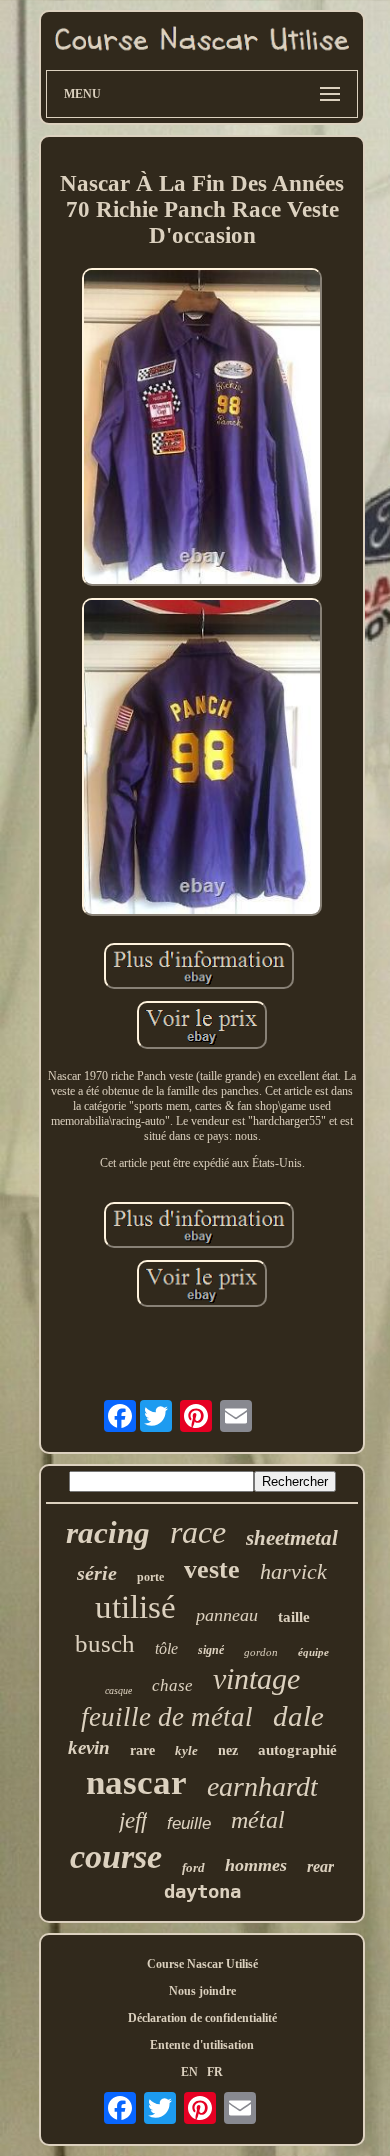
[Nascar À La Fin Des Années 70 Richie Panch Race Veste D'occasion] (202, 429)
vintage (256, 1678)
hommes (256, 1865)
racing (108, 1532)
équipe (313, 1652)
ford (193, 1867)
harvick (293, 1571)
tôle (166, 1648)
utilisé (135, 1607)
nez (228, 1750)
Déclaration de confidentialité (202, 2018)
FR (215, 2072)
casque (118, 1690)
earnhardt (262, 1786)
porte (150, 1577)
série (97, 1573)
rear (320, 1866)
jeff (133, 1820)
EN (189, 2072)
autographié (297, 1750)
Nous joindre (202, 1991)
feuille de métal (167, 1717)
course (116, 1856)
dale (298, 1716)
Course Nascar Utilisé (202, 1964)
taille (294, 1617)
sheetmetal (292, 1538)
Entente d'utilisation (202, 2045)
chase (172, 1685)
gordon (261, 1652)
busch (105, 1643)
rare (142, 1750)
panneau (227, 1615)
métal (258, 1820)
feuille (189, 1823)
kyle (186, 1750)
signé (211, 1650)
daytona (202, 1891)
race (198, 1532)
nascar (136, 1782)
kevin (89, 1747)
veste (212, 1569)
